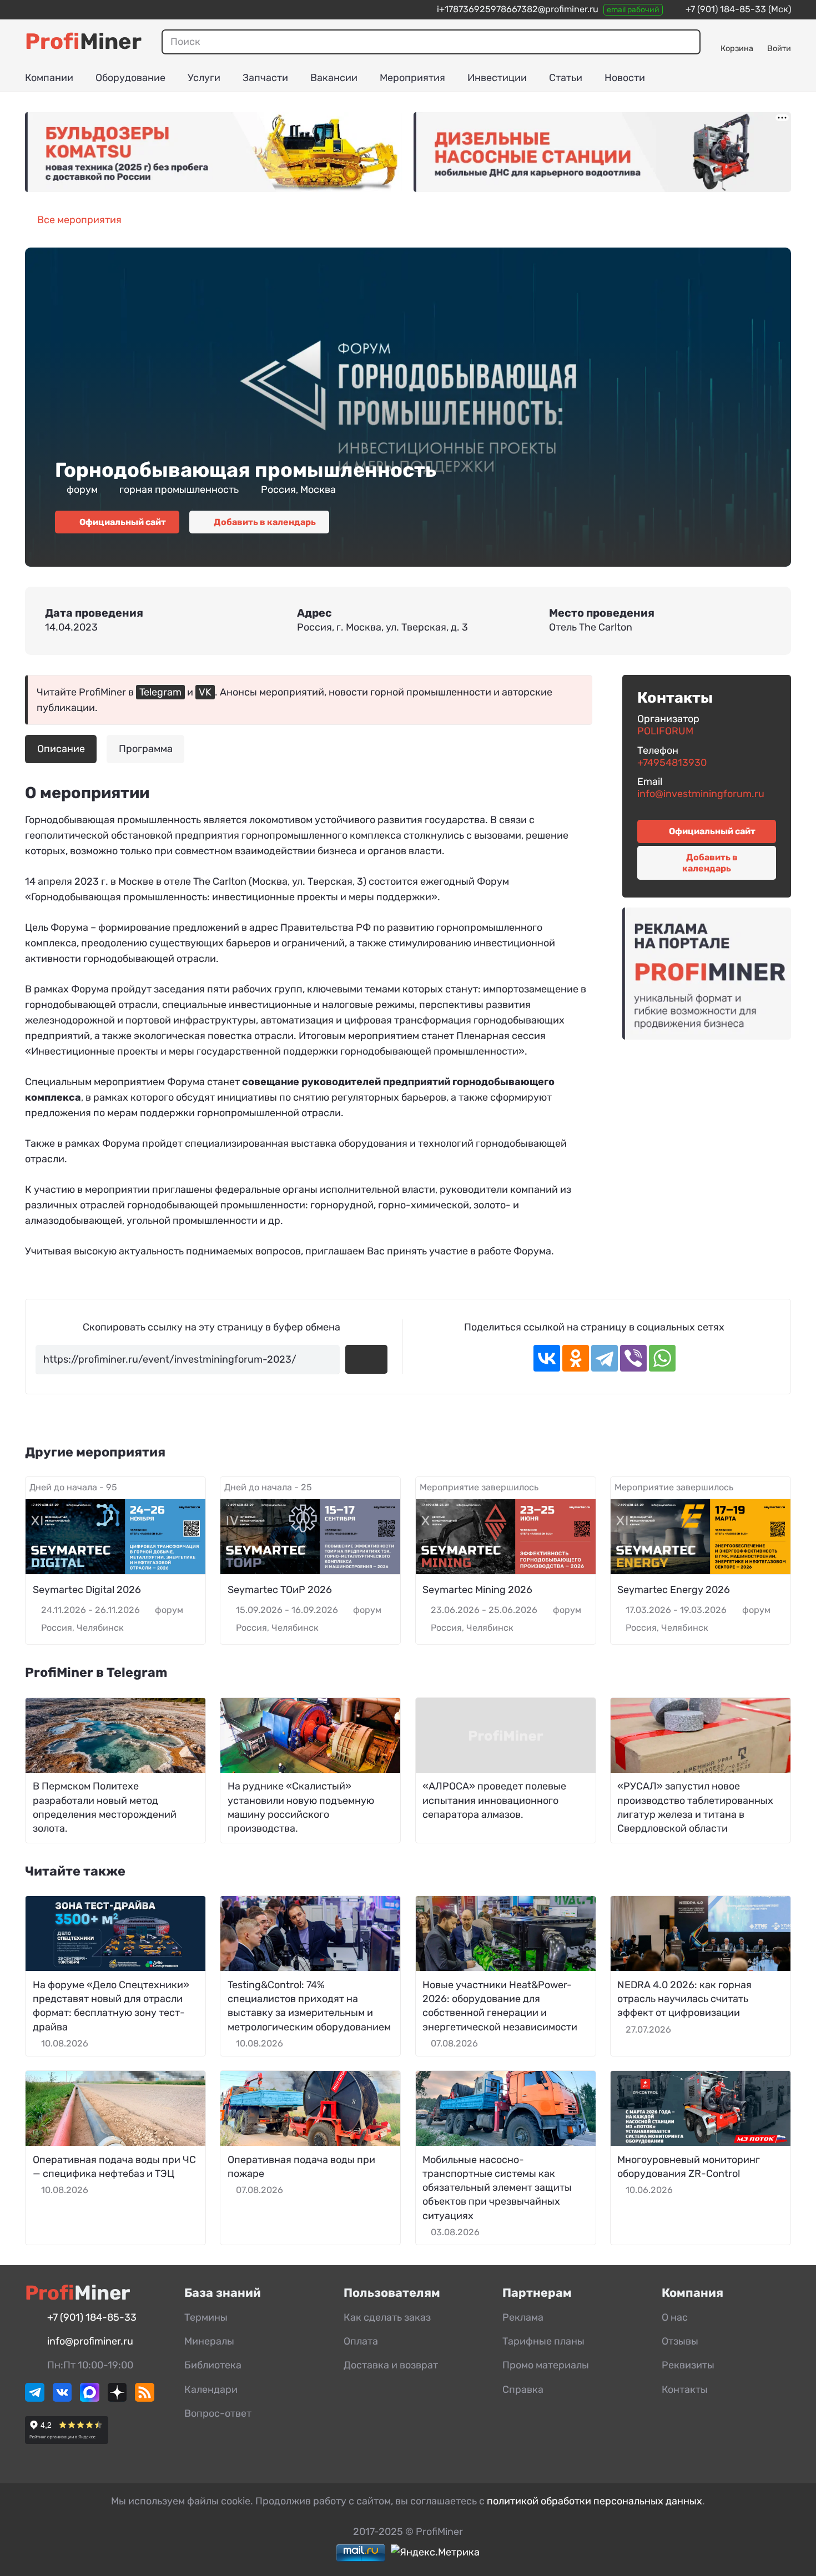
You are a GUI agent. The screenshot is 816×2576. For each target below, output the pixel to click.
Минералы (209, 2341)
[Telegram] (605, 1358)
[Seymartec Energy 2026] (701, 1537)
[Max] (90, 2398)
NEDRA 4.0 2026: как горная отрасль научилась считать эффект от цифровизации (684, 1999)
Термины (206, 2317)
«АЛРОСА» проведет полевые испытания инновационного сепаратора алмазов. (494, 1800)
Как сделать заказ (387, 2317)
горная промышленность (179, 490)
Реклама (523, 2317)
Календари (211, 2390)
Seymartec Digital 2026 (87, 1590)
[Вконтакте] (62, 2398)
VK (205, 692)
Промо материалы (546, 2365)
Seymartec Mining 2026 (477, 1590)
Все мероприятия (79, 220)
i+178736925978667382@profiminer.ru (518, 9)
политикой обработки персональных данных (595, 2501)
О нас (675, 2317)
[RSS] (145, 2398)
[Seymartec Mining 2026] (506, 1537)
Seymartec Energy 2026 (674, 1590)
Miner (83, 41)
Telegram (160, 692)
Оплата (361, 2341)
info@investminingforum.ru (701, 794)
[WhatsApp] (662, 1358)
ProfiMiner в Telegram (96, 1672)
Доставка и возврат (391, 2365)
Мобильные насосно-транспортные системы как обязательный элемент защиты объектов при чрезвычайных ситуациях (497, 2188)
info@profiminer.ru (90, 2341)
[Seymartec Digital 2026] (115, 1537)
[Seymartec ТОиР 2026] (310, 1537)
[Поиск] (688, 42)
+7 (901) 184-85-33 (726, 9)
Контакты (685, 2390)
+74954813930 (672, 763)
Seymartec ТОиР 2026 (280, 1590)
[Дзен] (117, 2398)
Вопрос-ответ (218, 2413)
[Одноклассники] (576, 1358)
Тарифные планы (543, 2341)
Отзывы (680, 2341)
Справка (523, 2390)
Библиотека (213, 2365)
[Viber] (633, 1358)
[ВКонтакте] (547, 1358)
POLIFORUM (665, 731)
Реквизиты (688, 2365)
